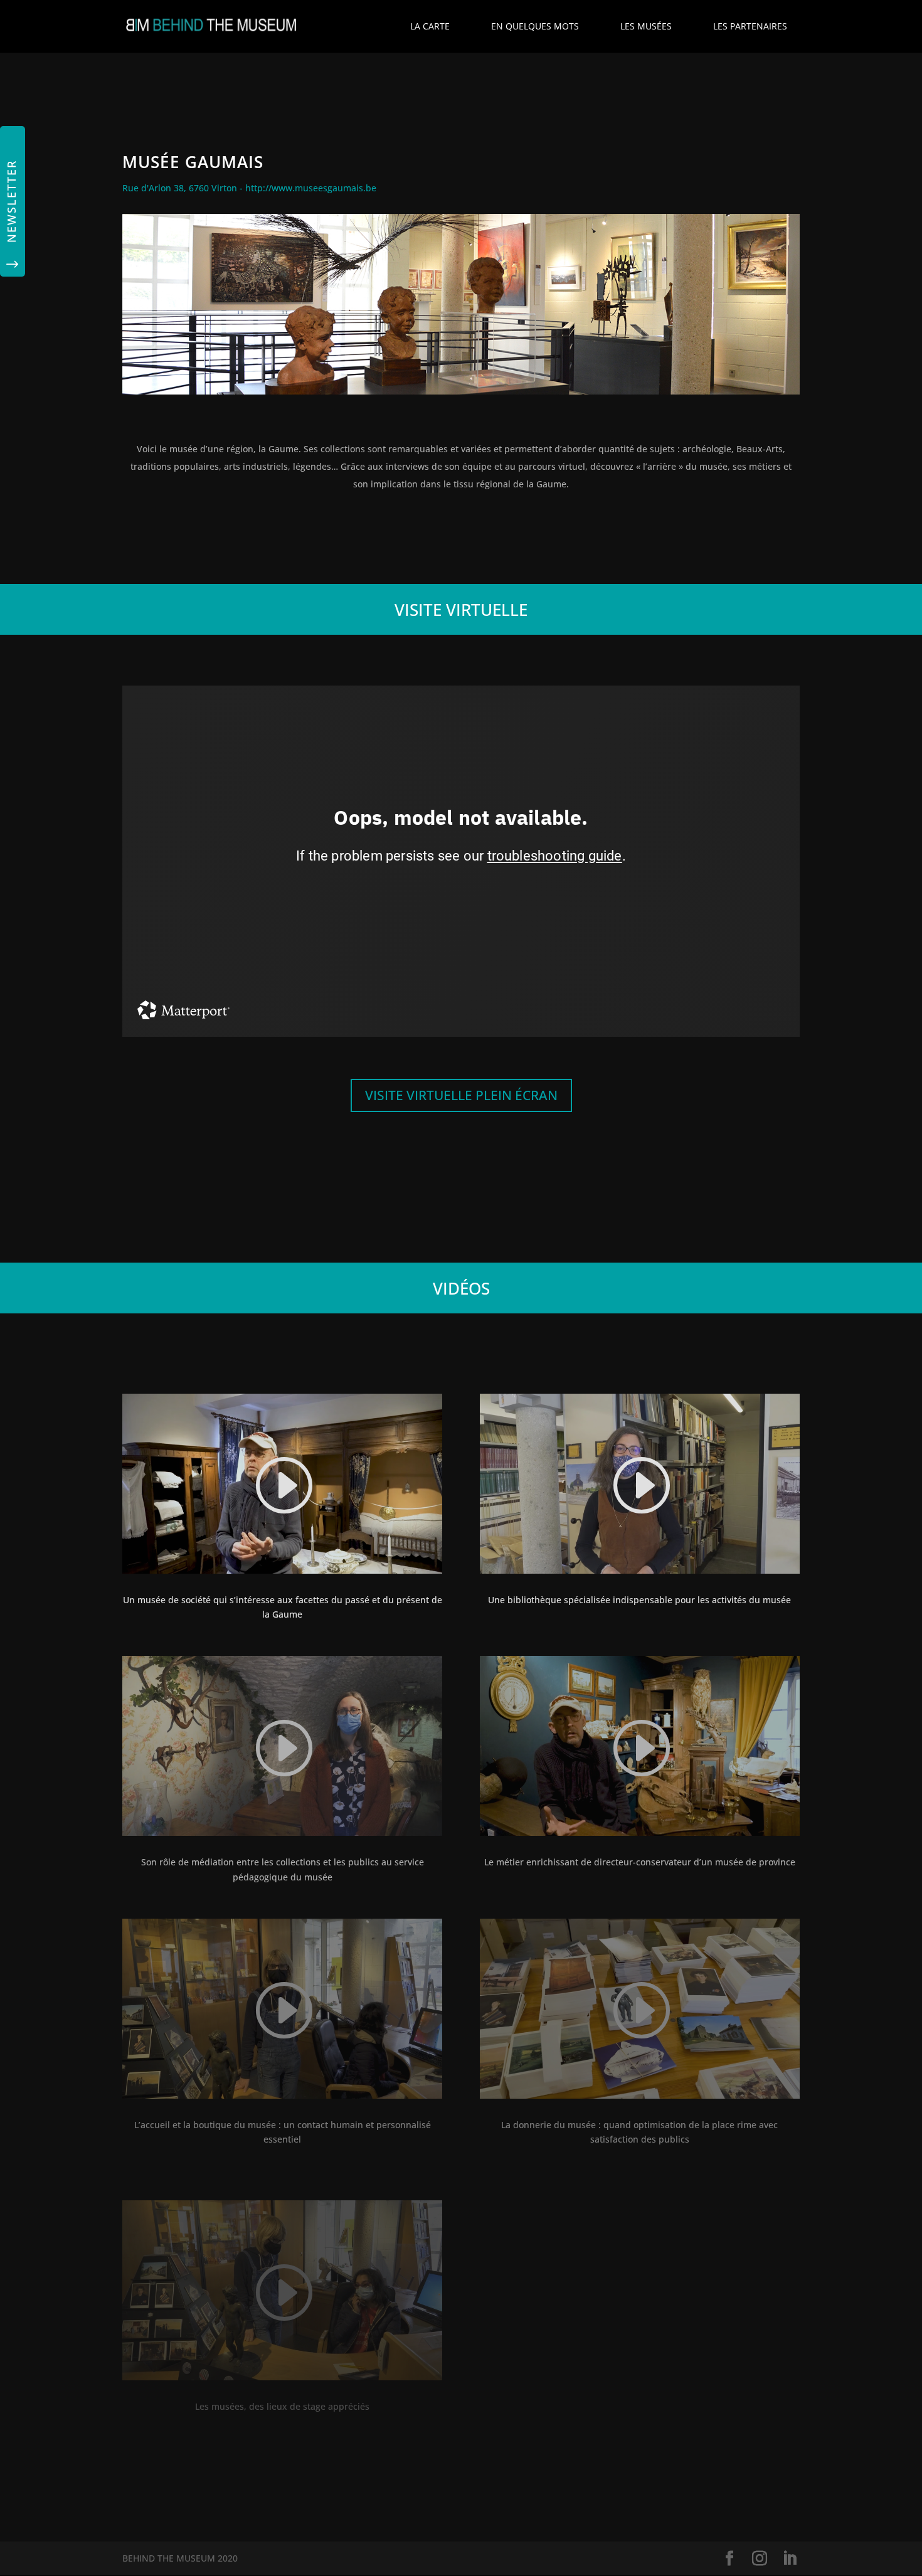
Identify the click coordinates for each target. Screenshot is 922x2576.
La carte (430, 26)
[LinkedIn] (790, 2559)
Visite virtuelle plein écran (461, 1095)
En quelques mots (535, 26)
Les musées (646, 26)
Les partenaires (750, 26)
